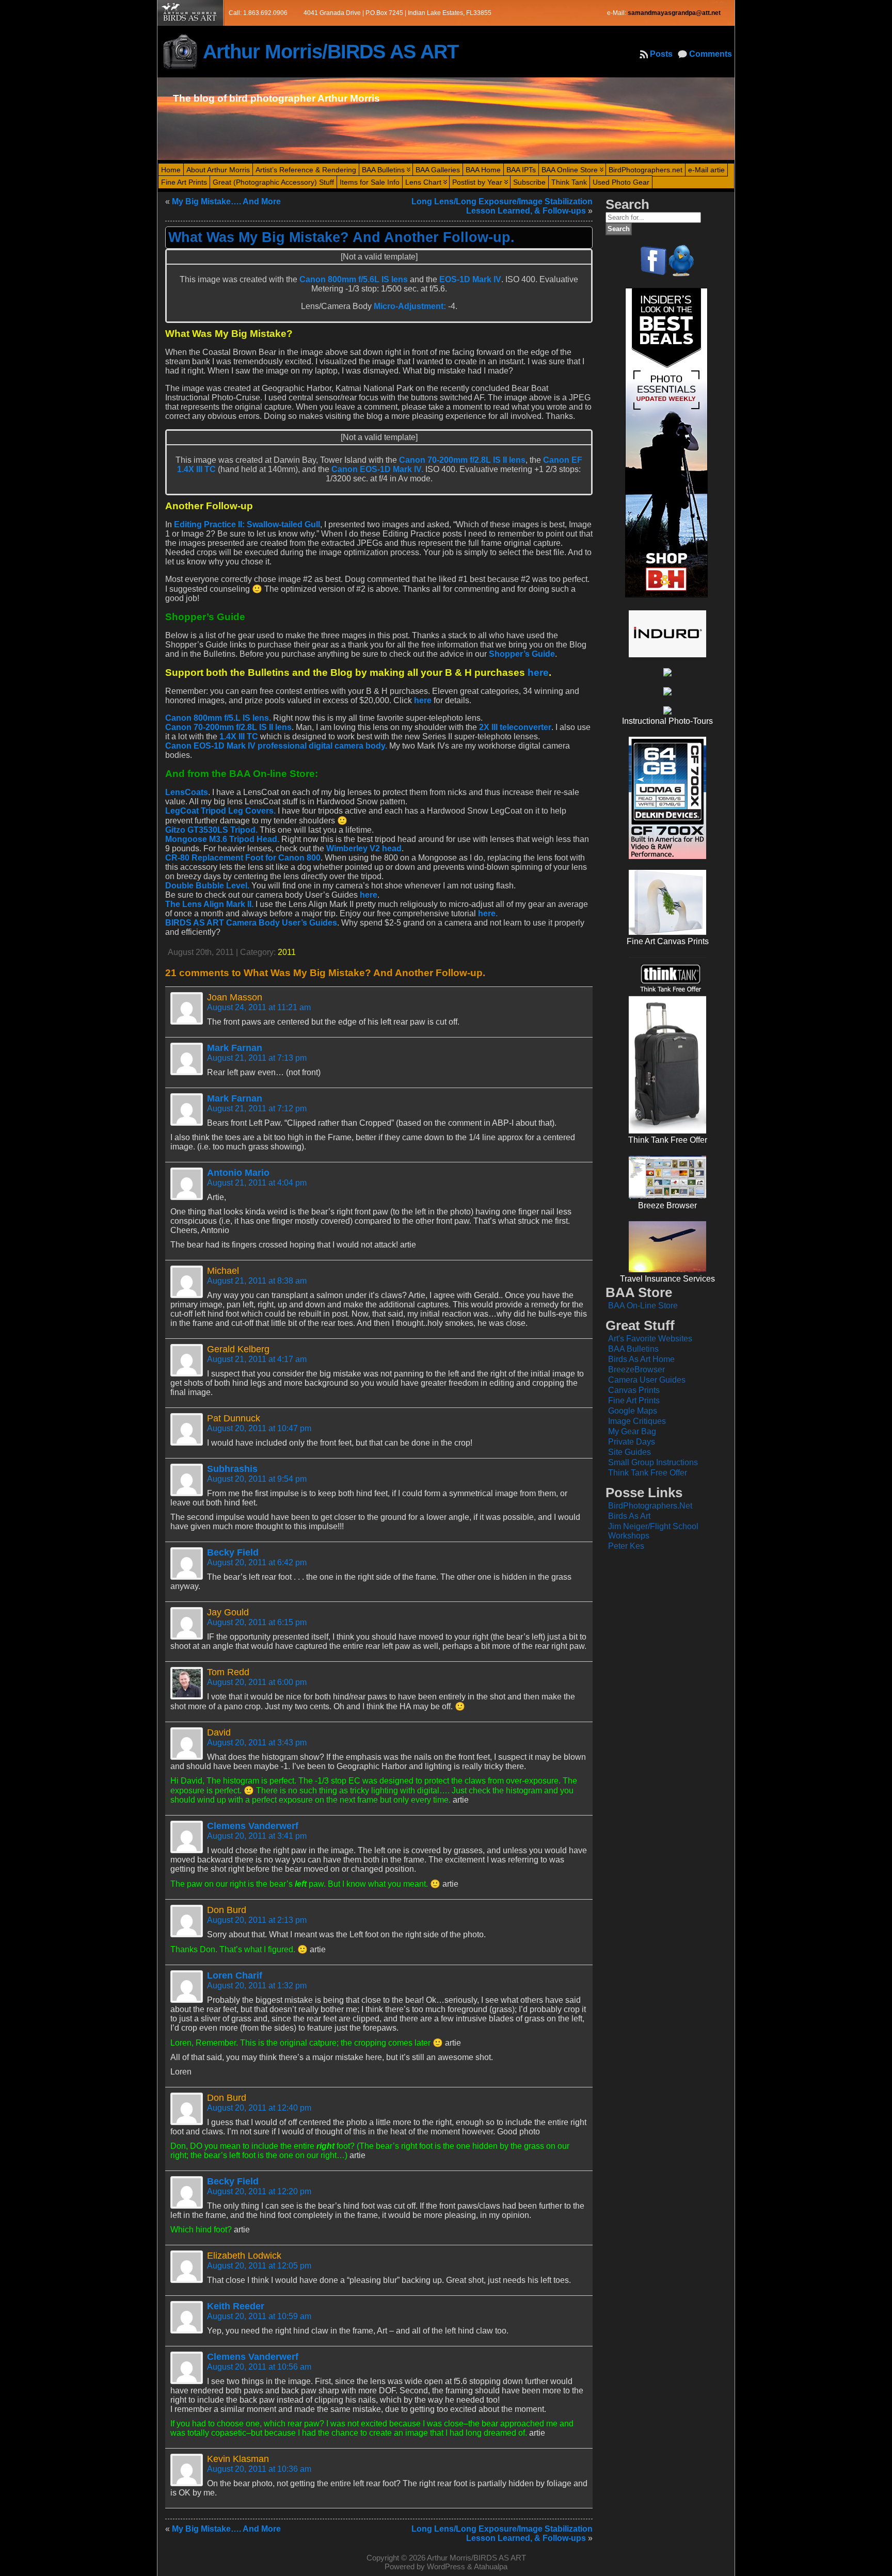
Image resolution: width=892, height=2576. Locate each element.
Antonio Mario (238, 1173)
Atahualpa (491, 2566)
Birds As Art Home (641, 1359)
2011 (287, 952)
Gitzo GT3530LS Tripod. (211, 830)
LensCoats (187, 792)
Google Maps (633, 1411)
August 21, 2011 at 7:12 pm (257, 1108)
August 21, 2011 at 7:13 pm (257, 1058)
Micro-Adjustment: (409, 306)
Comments (711, 54)
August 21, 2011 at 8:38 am (257, 1281)
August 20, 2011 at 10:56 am (259, 2367)
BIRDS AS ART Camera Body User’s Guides (251, 923)
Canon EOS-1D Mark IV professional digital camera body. (276, 746)
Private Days (632, 1442)
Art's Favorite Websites (650, 1339)
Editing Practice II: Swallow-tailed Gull (247, 524)
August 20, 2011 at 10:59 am (259, 2316)
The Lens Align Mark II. (209, 904)
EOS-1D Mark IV (470, 279)
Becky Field (233, 1552)
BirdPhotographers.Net (650, 1506)
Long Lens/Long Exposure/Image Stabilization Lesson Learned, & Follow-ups (502, 206)
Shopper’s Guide (522, 654)
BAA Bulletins (633, 1349)
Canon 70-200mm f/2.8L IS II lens (462, 460)
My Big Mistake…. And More (226, 201)
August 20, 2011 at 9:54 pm (257, 1479)
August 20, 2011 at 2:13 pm (257, 1920)
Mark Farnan (235, 1048)
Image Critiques (637, 1421)
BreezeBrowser (636, 1370)
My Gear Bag (632, 1431)
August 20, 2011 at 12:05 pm (259, 2266)
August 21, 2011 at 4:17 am (257, 1359)
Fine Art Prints (634, 1400)
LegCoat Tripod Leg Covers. (220, 811)
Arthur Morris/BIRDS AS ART (331, 51)
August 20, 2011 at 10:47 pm (259, 1428)
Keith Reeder (236, 2306)
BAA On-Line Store (643, 1306)
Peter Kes (626, 1546)
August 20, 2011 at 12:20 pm (259, 2191)
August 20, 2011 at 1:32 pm (257, 1986)
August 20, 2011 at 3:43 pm (257, 1743)
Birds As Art (629, 1516)
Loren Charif (235, 1975)
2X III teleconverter (515, 727)
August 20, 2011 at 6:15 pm (257, 1622)
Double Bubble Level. (207, 886)
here (538, 673)
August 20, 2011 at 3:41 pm (257, 1836)
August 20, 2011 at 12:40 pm (259, 2108)
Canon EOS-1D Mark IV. (377, 469)
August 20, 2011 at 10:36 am (259, 2469)
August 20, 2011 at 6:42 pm (257, 1562)
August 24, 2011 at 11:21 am (259, 1007)
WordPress (446, 2566)
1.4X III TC (239, 736)
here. (488, 913)
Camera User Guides (647, 1380)
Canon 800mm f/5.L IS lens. (218, 718)
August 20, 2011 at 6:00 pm (257, 1682)
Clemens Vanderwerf (253, 1826)
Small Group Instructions (653, 1462)
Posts (661, 54)
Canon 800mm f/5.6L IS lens (354, 279)
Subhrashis (232, 1469)
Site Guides (630, 1452)
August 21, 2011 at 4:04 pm (257, 1183)
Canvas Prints (634, 1390)
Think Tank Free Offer (648, 1473)
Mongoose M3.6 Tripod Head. (222, 839)
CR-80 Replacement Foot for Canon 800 (243, 858)
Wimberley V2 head (364, 848)
